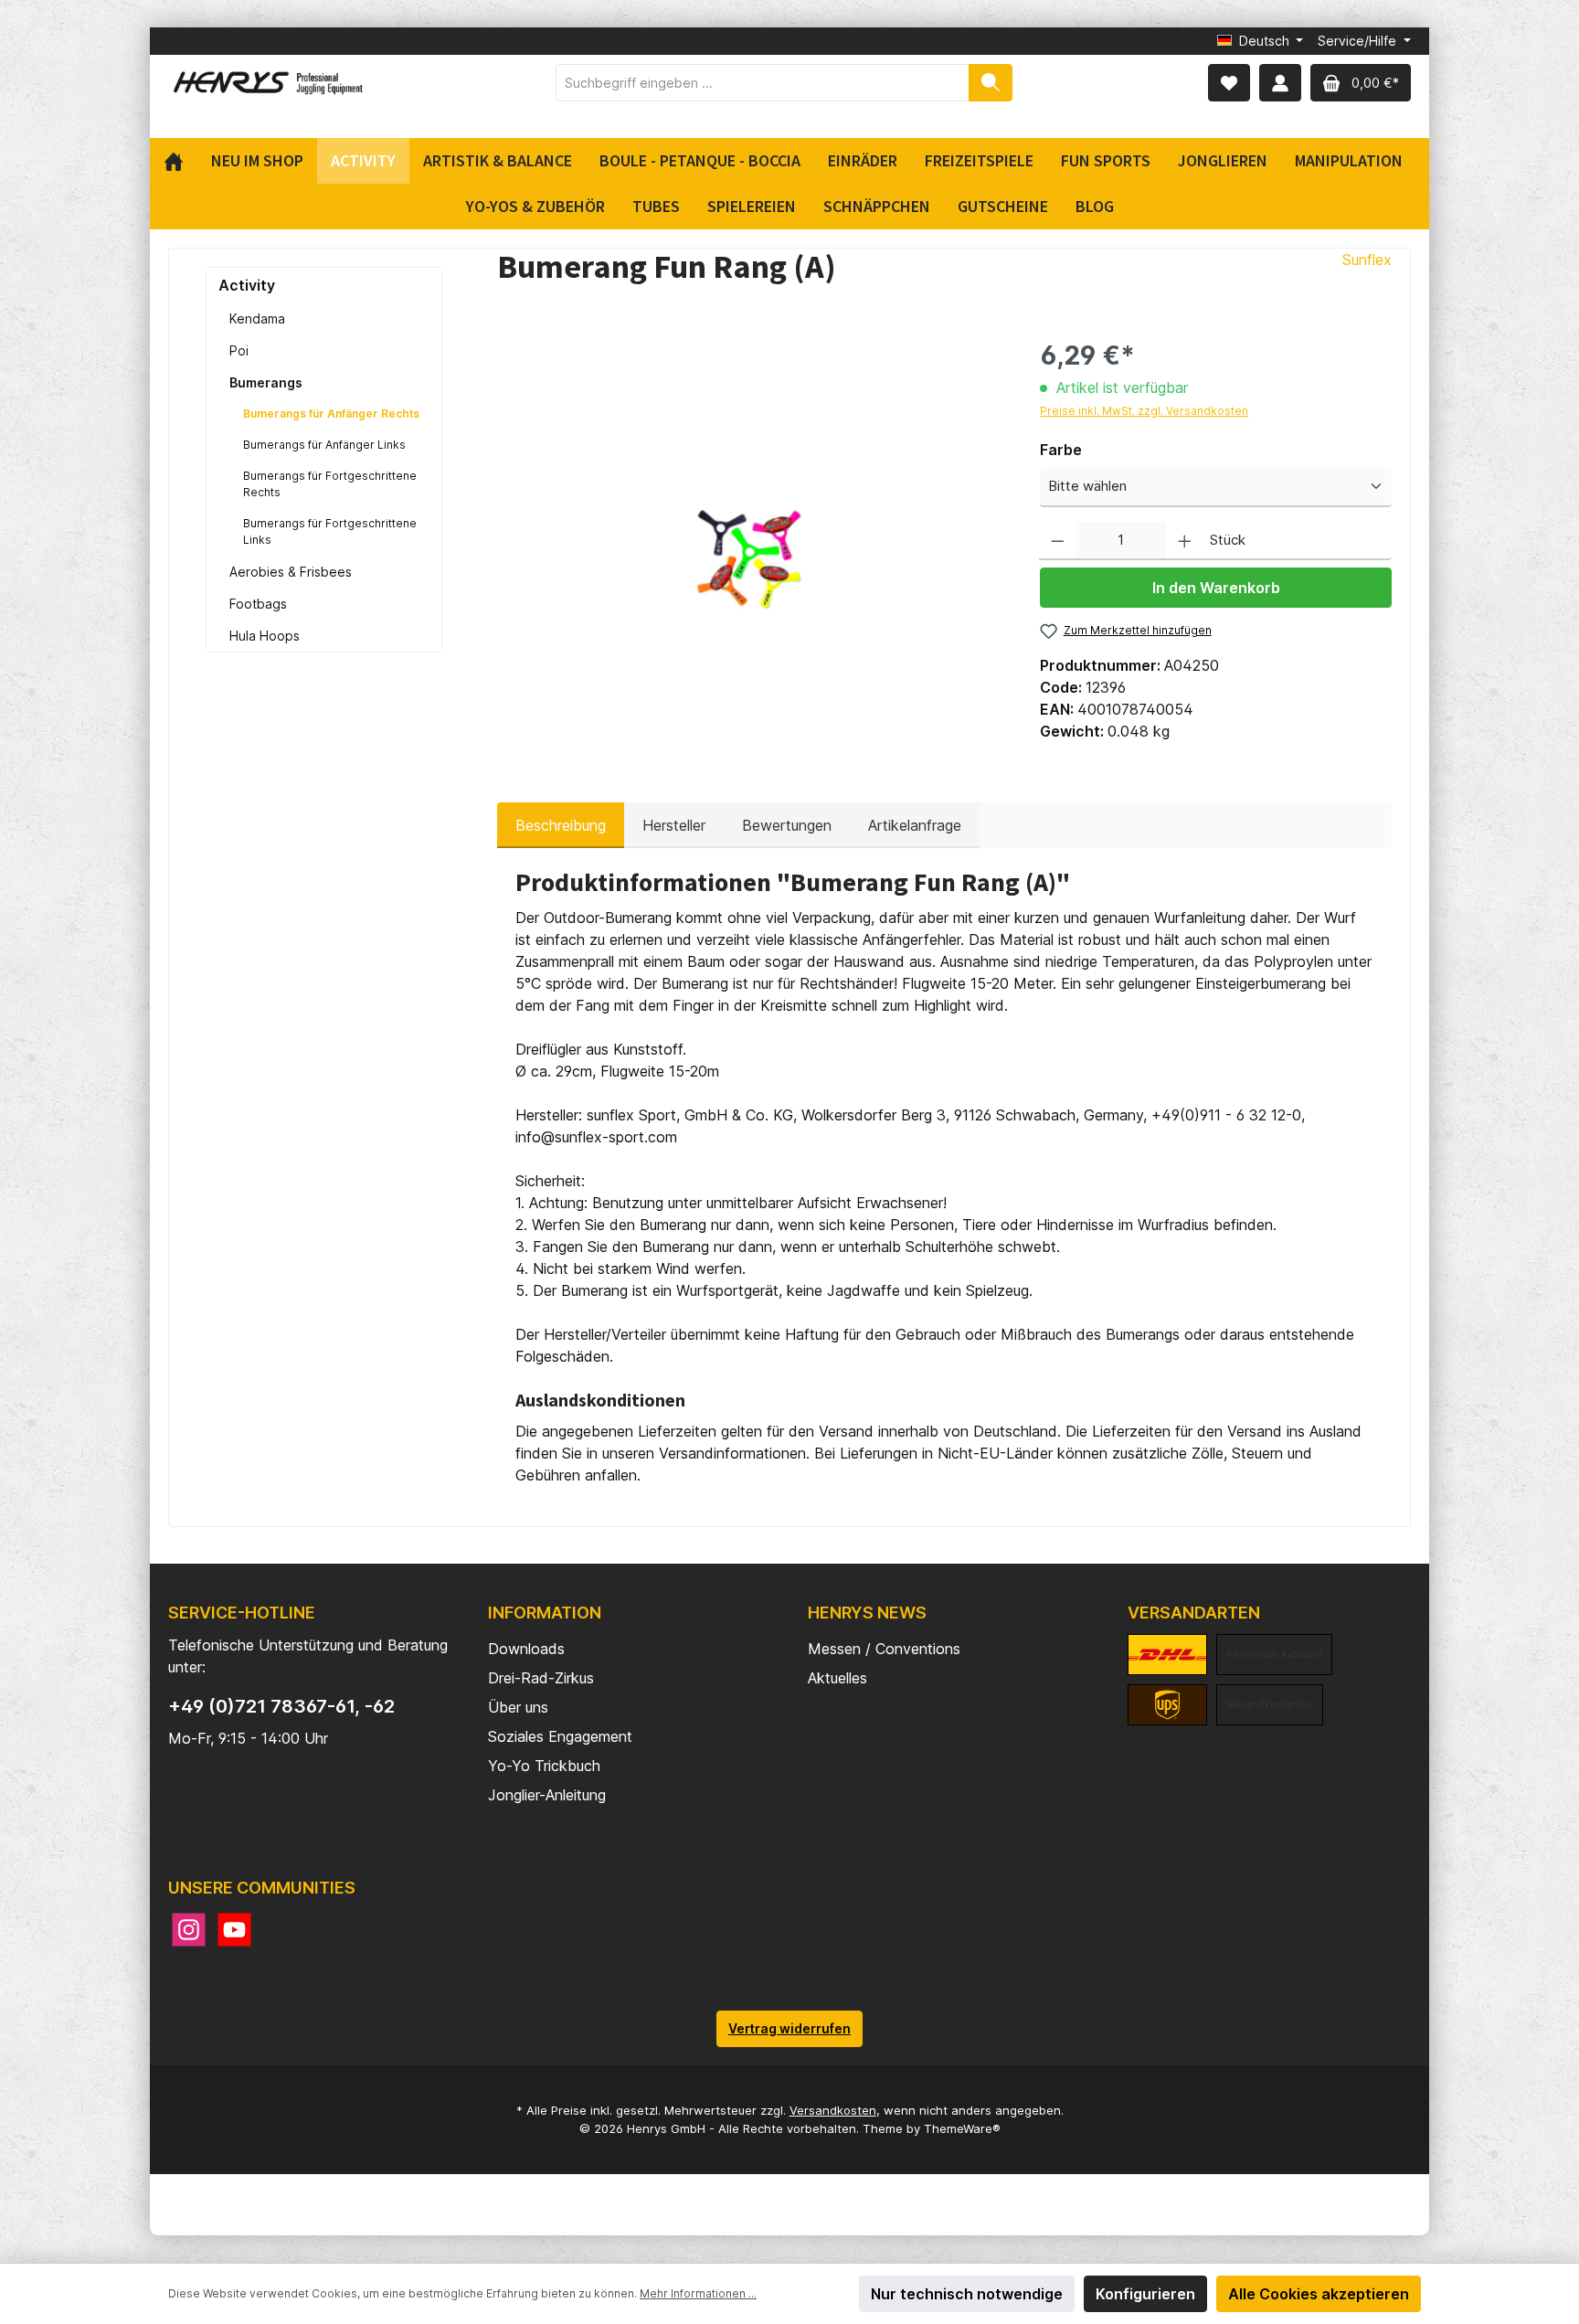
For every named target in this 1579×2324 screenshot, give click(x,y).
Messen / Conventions (884, 1649)
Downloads (526, 1649)
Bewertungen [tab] (787, 825)
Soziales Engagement (560, 1736)
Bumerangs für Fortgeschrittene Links (330, 531)
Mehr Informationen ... (698, 2293)
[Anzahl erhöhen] (1185, 541)
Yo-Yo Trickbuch (544, 1766)
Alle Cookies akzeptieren (1319, 2294)
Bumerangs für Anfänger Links (324, 445)
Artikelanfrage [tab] (915, 825)
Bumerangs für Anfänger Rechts (331, 414)
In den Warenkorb (1216, 588)
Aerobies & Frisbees (291, 572)
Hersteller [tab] (674, 825)
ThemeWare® (962, 2128)
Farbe (1061, 450)
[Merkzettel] (1229, 83)
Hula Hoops (265, 636)
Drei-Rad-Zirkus (541, 1678)
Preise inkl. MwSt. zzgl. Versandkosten (1144, 411)
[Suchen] (991, 83)
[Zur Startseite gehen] (269, 83)
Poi (239, 350)
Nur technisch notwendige (967, 2294)
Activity (247, 285)
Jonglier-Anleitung (547, 1795)
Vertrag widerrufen (789, 2028)
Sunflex (1367, 260)
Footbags (258, 604)
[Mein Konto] (1280, 83)
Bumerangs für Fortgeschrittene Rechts (330, 484)
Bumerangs (266, 382)
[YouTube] (234, 1930)
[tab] (561, 825)
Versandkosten (833, 2110)
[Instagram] (189, 1930)
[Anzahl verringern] (1058, 541)
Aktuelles (837, 1678)
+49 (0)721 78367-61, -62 (281, 1706)
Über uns (518, 1707)
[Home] (180, 161)
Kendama (257, 318)
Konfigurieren (1145, 2294)
